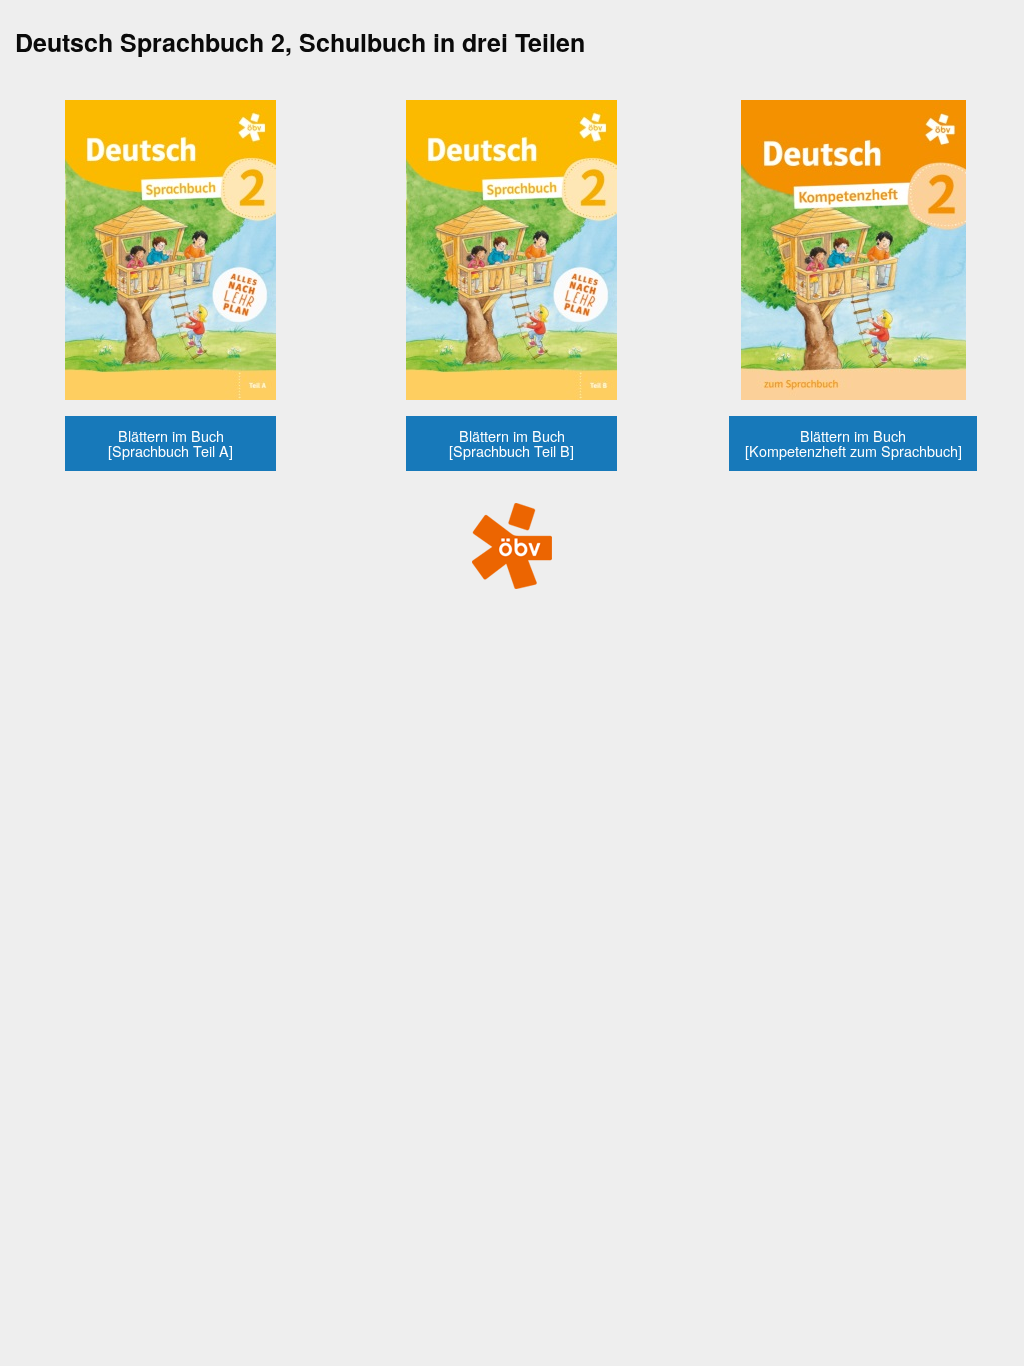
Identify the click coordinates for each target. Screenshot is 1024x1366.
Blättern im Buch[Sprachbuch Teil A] (170, 442)
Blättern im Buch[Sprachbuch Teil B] (511, 442)
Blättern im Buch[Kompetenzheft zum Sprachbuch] (853, 442)
